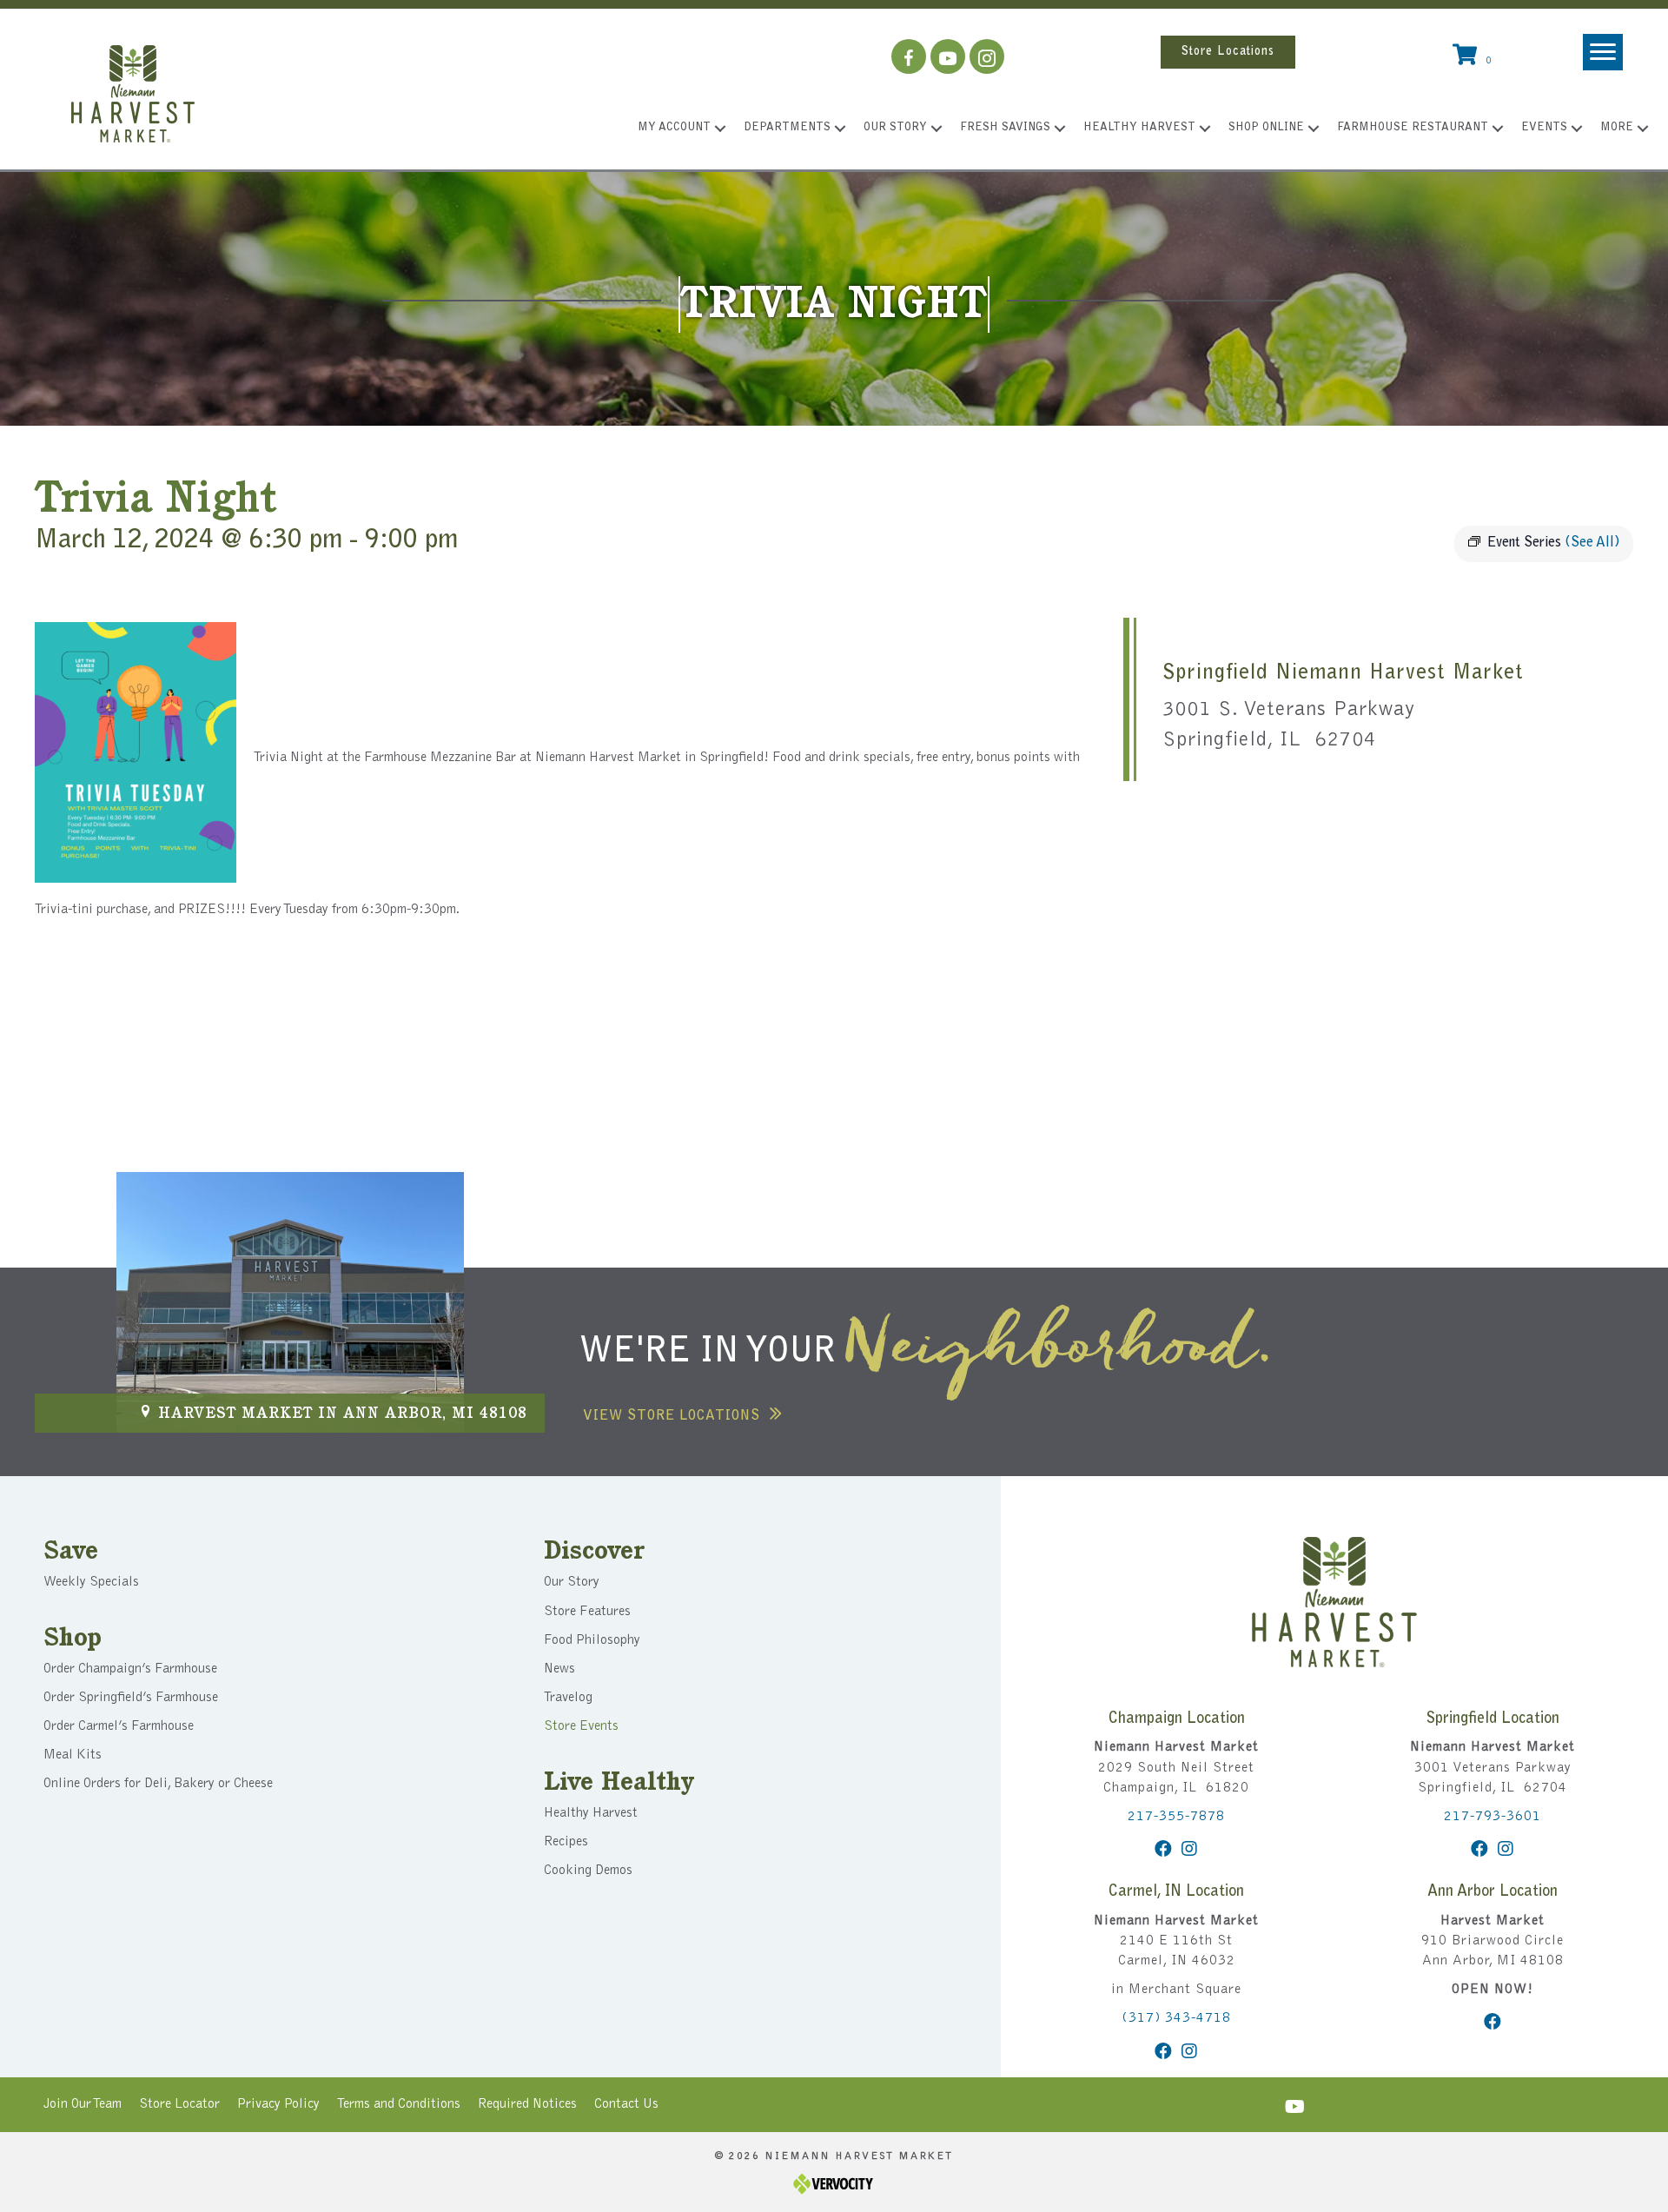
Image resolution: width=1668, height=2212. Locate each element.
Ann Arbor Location (1493, 1892)
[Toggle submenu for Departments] (840, 129)
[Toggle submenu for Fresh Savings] (1060, 129)
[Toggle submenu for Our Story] (937, 129)
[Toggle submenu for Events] (1577, 129)
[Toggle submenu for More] (1643, 129)
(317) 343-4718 (1176, 2018)
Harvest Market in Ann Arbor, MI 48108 (343, 1414)
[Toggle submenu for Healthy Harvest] (1205, 129)
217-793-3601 (1493, 1817)
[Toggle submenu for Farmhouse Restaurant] (1498, 129)
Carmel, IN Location (1176, 1892)
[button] (909, 56)
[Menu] (1603, 52)
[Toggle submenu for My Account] (720, 129)
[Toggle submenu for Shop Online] (1314, 129)
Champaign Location (1177, 1719)
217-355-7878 (1176, 1817)
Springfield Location (1493, 1719)
